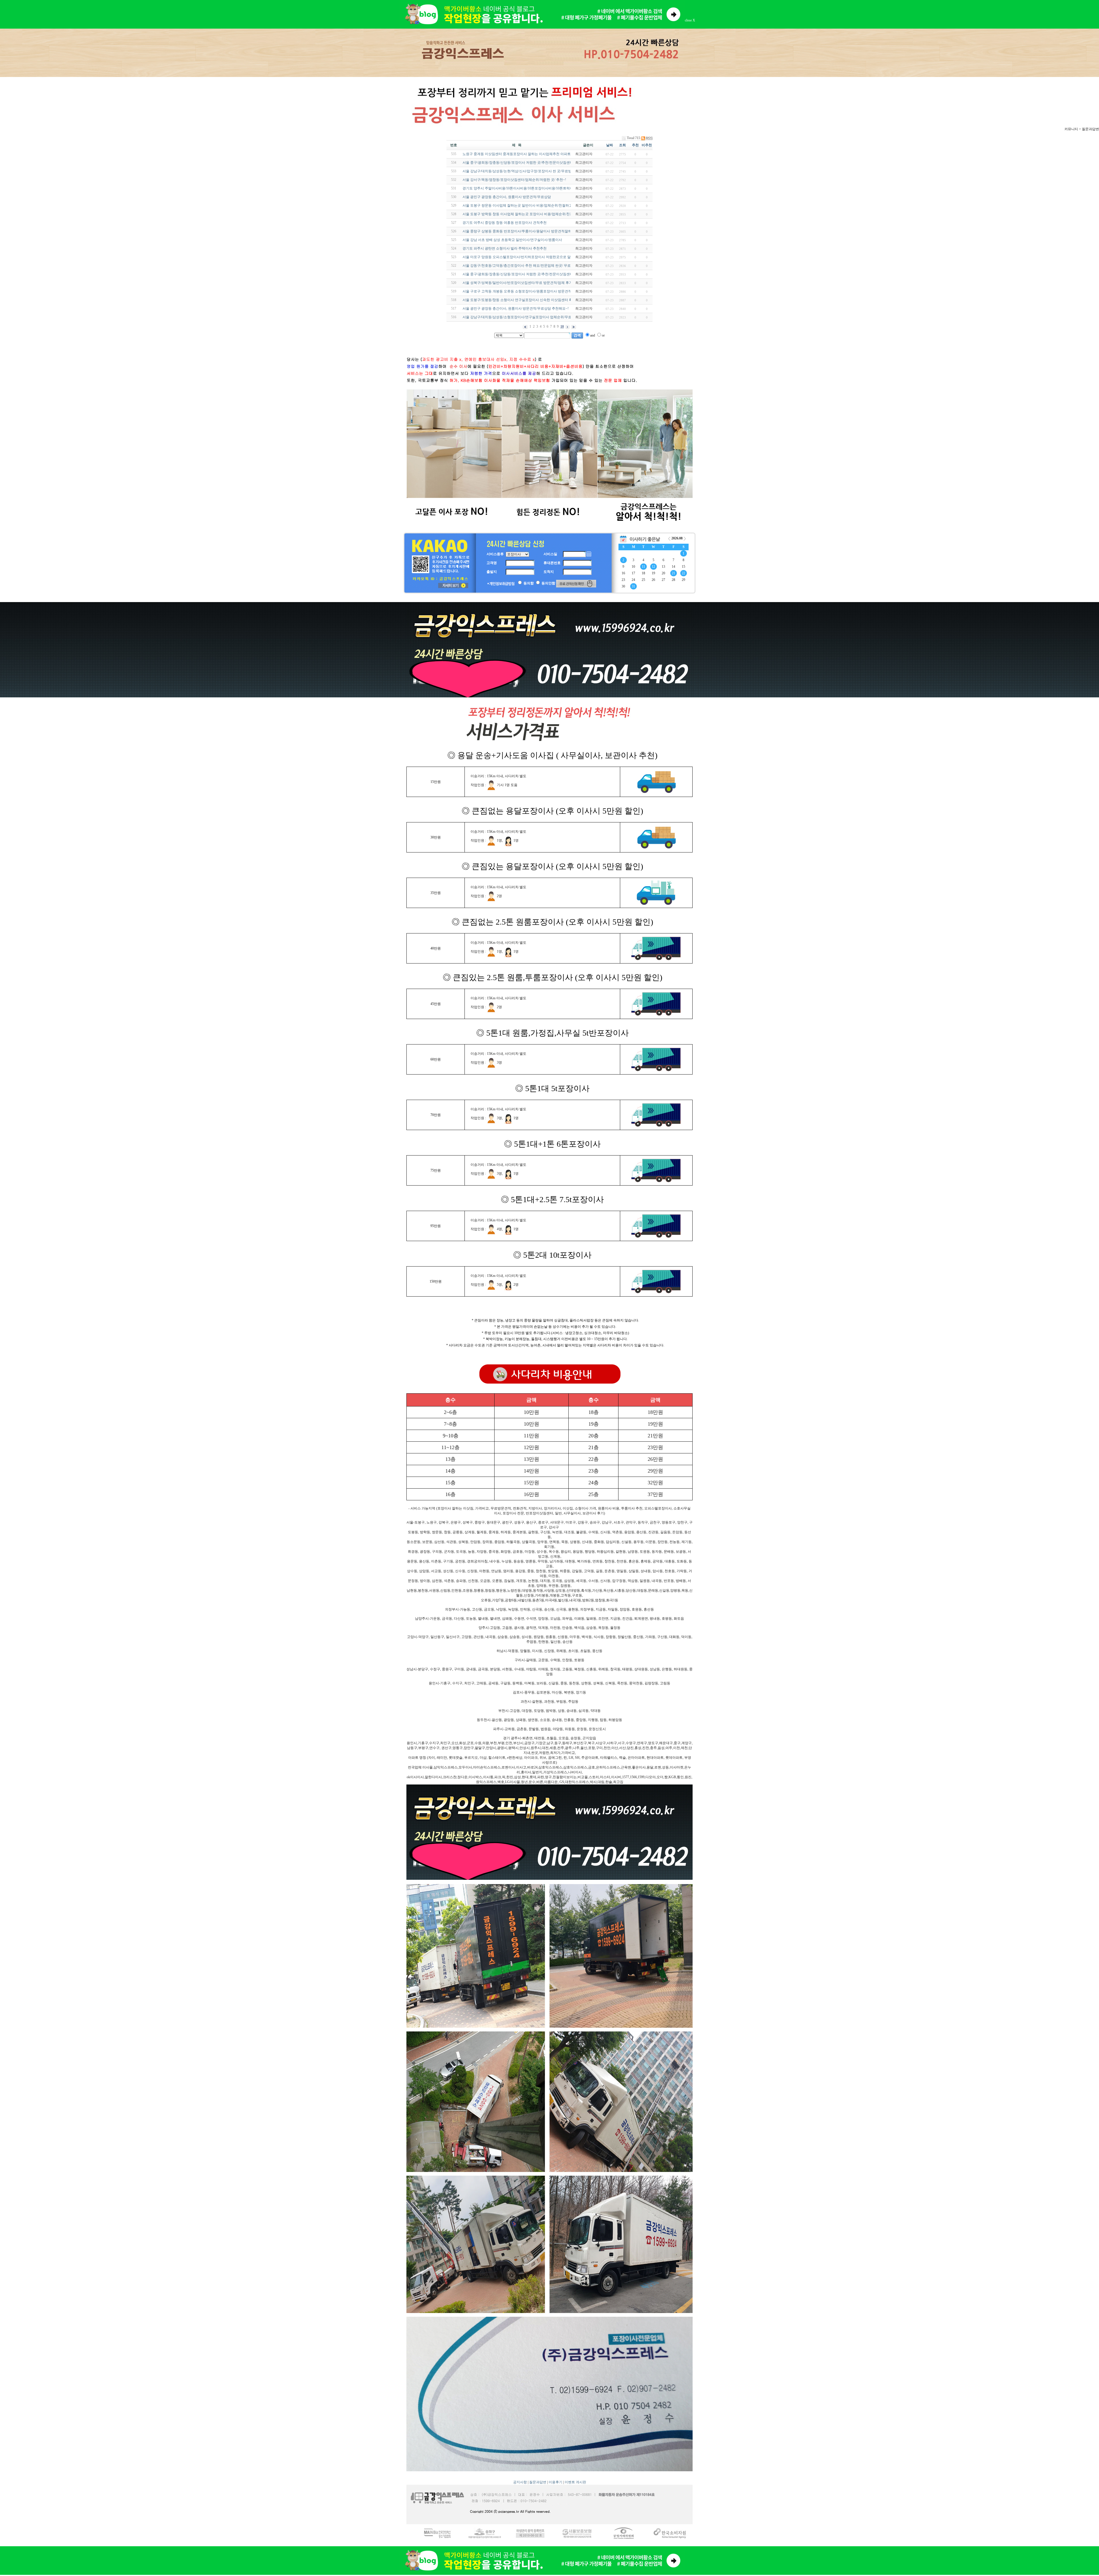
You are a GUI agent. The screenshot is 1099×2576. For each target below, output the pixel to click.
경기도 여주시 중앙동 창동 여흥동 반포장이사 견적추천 (505, 223)
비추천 (647, 145)
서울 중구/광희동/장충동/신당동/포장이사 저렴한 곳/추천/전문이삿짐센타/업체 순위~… (528, 163)
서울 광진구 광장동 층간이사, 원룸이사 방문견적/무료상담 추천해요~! (516, 308)
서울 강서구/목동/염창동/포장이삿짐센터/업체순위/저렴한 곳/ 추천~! (514, 180)
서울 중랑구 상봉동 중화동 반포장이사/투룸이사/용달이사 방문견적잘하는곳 (520, 231)
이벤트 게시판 (575, 2482)
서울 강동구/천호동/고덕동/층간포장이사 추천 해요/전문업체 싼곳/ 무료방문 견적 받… (528, 266)
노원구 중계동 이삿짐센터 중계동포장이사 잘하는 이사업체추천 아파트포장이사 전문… (529, 154)
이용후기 (556, 2482)
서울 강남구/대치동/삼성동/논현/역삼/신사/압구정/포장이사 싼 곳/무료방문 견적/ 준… (527, 171)
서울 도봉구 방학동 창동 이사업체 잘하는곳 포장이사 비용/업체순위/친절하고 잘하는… (529, 214)
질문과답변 (538, 2482)
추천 (635, 145)
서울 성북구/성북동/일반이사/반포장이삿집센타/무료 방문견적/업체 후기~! (519, 283)
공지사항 (520, 2482)
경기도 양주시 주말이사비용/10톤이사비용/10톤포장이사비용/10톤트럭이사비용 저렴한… (530, 188)
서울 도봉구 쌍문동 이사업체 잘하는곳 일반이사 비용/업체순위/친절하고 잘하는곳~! (526, 205)
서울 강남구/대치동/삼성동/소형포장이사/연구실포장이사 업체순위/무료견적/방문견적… (529, 317)
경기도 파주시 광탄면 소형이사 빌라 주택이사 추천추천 (505, 248)
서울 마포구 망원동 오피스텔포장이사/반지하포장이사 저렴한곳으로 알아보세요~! (525, 257)
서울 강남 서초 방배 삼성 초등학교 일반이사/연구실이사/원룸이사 (512, 240)
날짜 (610, 145)
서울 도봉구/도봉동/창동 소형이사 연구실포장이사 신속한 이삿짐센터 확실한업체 (524, 300)
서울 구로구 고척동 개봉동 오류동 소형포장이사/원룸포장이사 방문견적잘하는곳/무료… (529, 291)
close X (690, 20)
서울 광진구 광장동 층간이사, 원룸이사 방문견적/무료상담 (507, 197)
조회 (622, 145)
